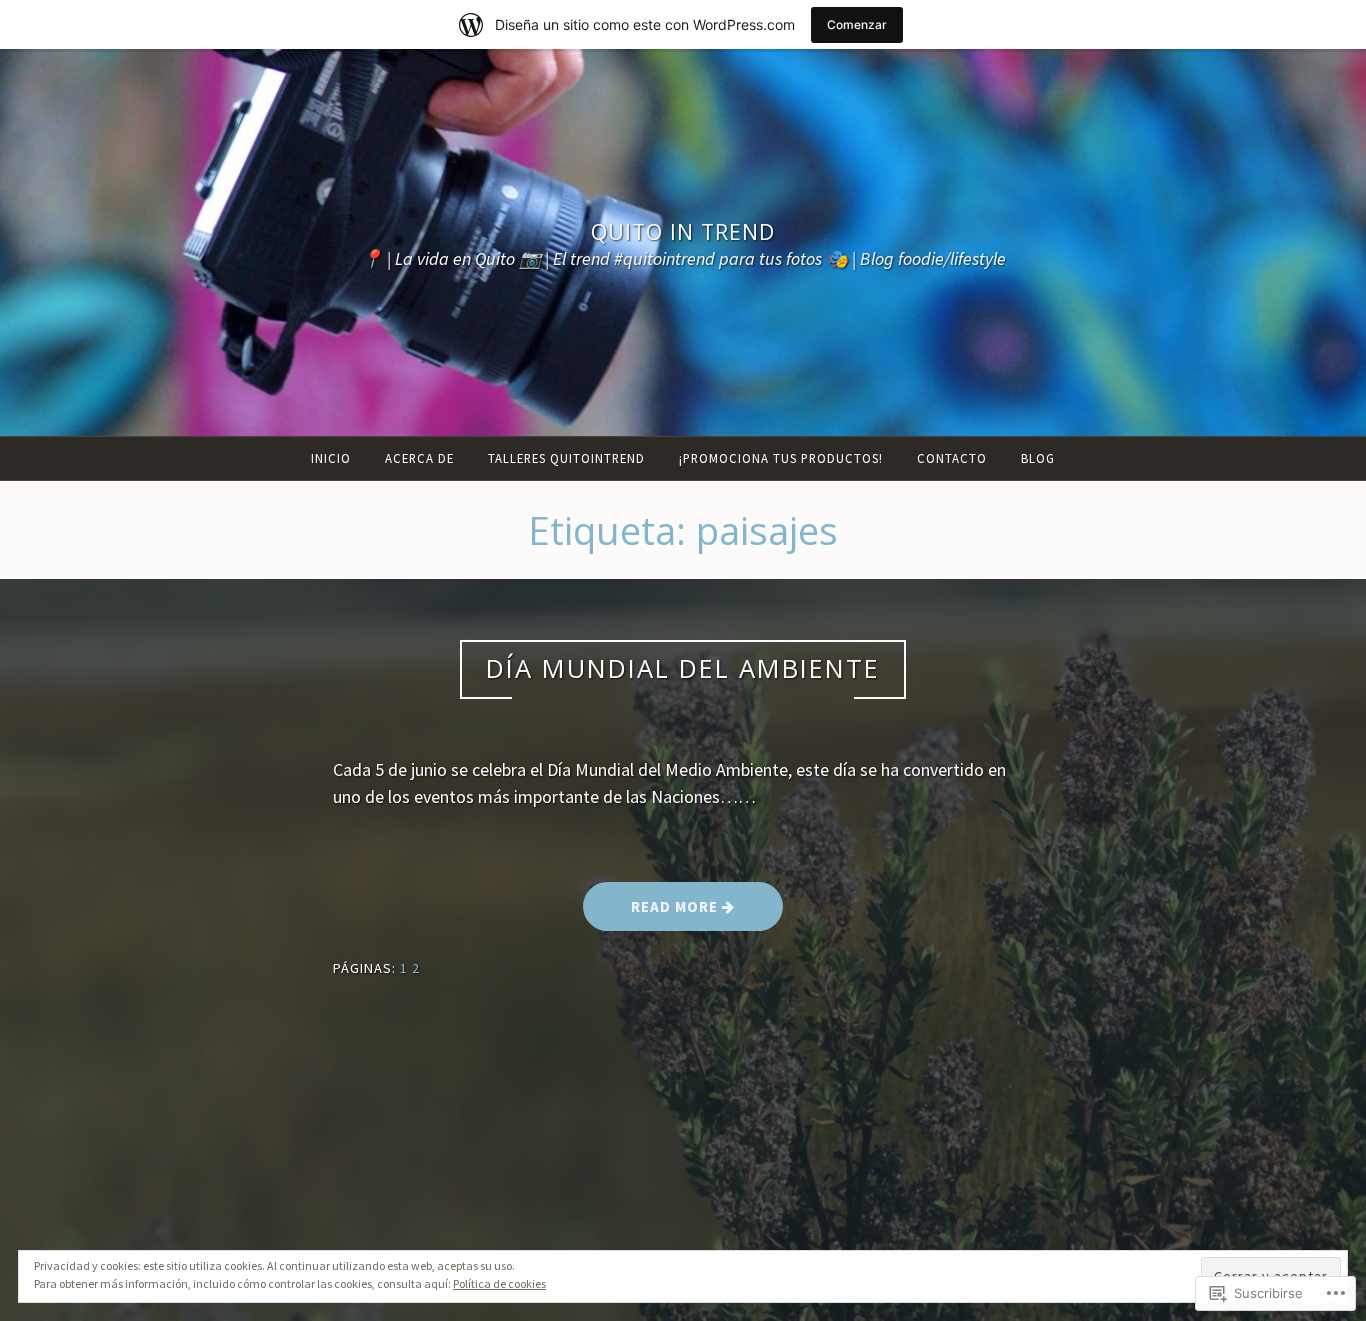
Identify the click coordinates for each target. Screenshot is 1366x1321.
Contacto (952, 458)
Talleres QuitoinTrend (566, 458)
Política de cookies (499, 1283)
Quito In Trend (683, 231)
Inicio (331, 458)
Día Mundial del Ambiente (683, 668)
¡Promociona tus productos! (781, 458)
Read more (652, 913)
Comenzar (857, 24)
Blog (1038, 458)
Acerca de (419, 458)
